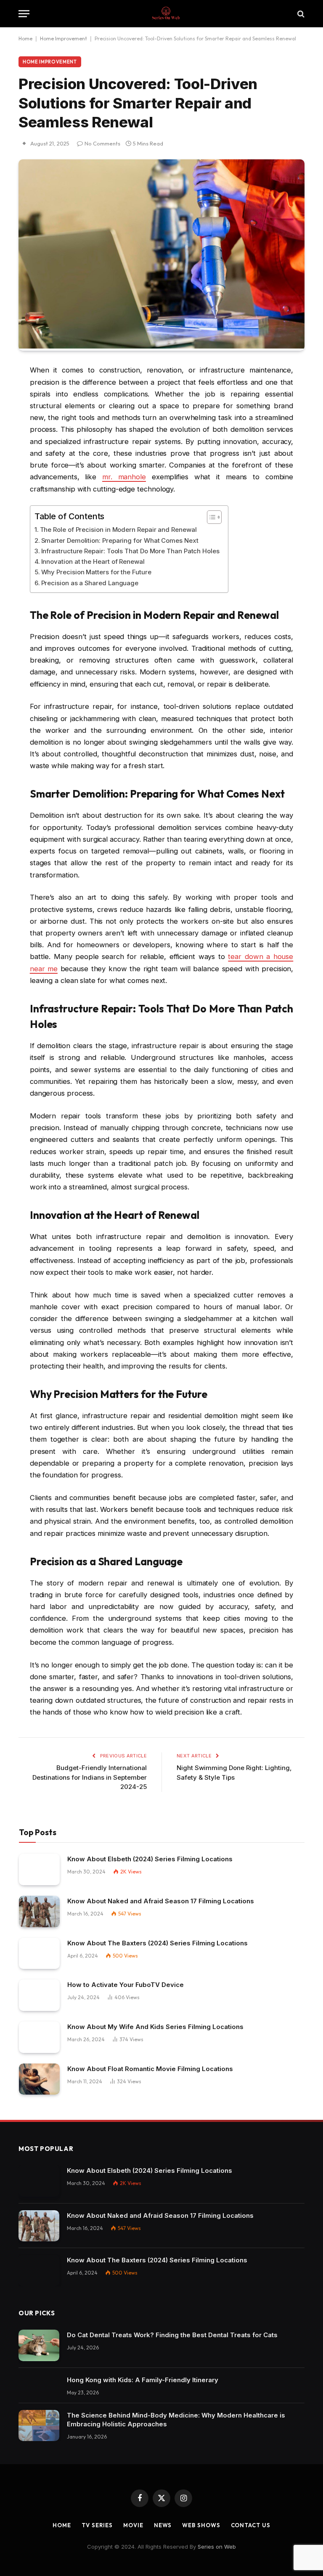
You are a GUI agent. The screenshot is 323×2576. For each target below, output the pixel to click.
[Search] (300, 14)
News (163, 2525)
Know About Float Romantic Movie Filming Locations (150, 2069)
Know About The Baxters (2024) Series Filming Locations (158, 1943)
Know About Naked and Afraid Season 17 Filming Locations (161, 1901)
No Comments (102, 143)
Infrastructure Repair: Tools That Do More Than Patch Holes (130, 551)
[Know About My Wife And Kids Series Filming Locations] (39, 2037)
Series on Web (217, 2547)
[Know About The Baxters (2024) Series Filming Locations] (39, 1954)
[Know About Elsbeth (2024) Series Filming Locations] (39, 1869)
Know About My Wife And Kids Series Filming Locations (155, 2027)
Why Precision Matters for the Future (96, 572)
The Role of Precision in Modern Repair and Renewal (118, 530)
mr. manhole (124, 477)
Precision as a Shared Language (90, 583)
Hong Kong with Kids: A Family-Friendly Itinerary (143, 2380)
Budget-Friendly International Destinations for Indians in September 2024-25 (90, 1777)
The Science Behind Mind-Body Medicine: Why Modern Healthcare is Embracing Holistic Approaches (176, 2420)
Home (25, 38)
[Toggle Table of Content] (210, 517)
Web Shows (201, 2525)
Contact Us (251, 2525)
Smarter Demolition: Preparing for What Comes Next (120, 540)
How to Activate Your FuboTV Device (126, 1985)
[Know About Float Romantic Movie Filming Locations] (39, 2079)
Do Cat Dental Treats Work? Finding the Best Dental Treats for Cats (172, 2335)
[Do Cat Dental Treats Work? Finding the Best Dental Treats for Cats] (39, 2345)
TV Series (97, 2525)
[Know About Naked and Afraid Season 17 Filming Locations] (39, 1912)
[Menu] (24, 14)
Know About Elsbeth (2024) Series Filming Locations (150, 1859)
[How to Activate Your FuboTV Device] (39, 1995)
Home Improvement (64, 38)
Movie (133, 2525)
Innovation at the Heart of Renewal (93, 561)
